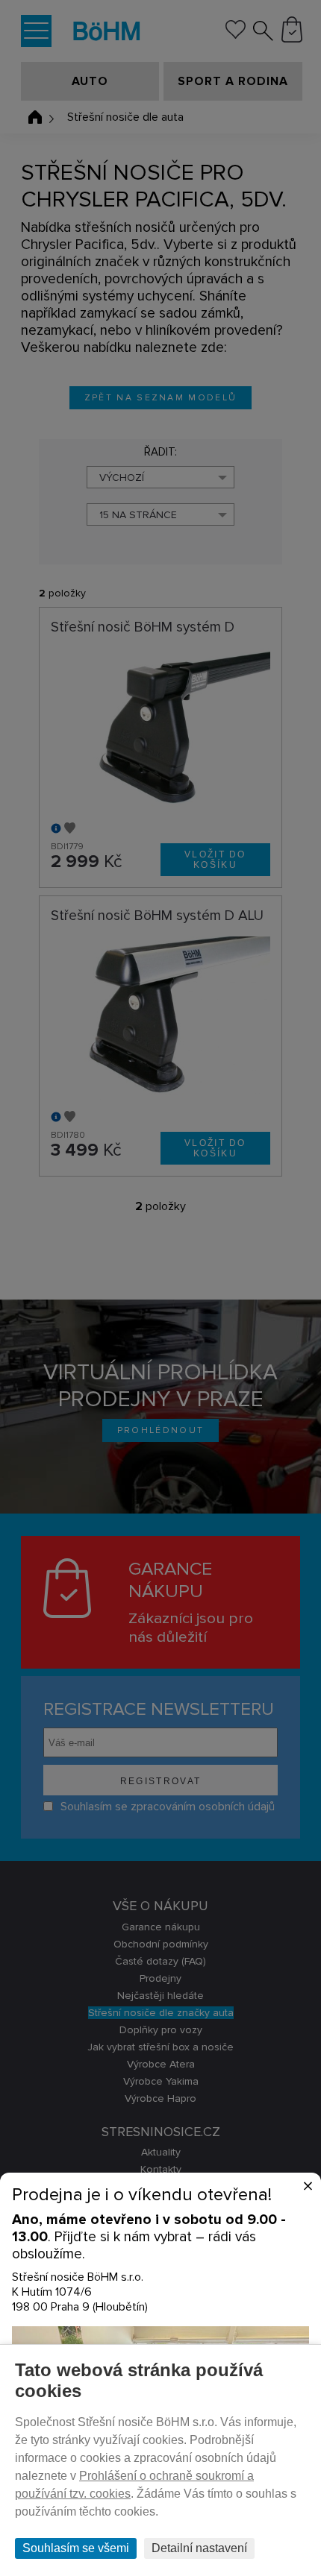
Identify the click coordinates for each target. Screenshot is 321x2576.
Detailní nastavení (199, 2548)
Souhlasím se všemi (76, 2548)
